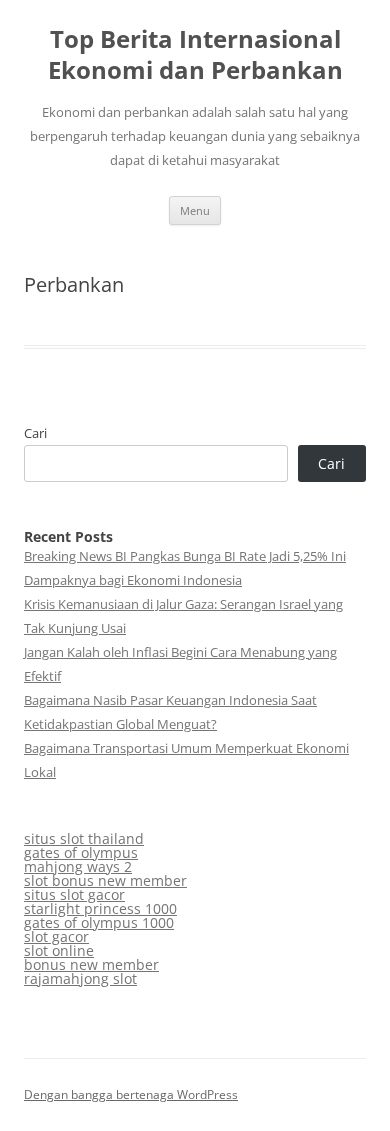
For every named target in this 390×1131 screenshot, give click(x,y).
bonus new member (91, 964)
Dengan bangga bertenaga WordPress (131, 1094)
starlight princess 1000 (100, 908)
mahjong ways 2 (78, 866)
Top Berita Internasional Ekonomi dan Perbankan (195, 55)
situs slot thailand (84, 838)
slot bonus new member (105, 880)
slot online (59, 950)
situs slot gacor (74, 894)
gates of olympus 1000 (99, 922)
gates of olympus (81, 852)
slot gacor (56, 936)
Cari (35, 433)
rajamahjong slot (80, 978)
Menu (195, 210)
